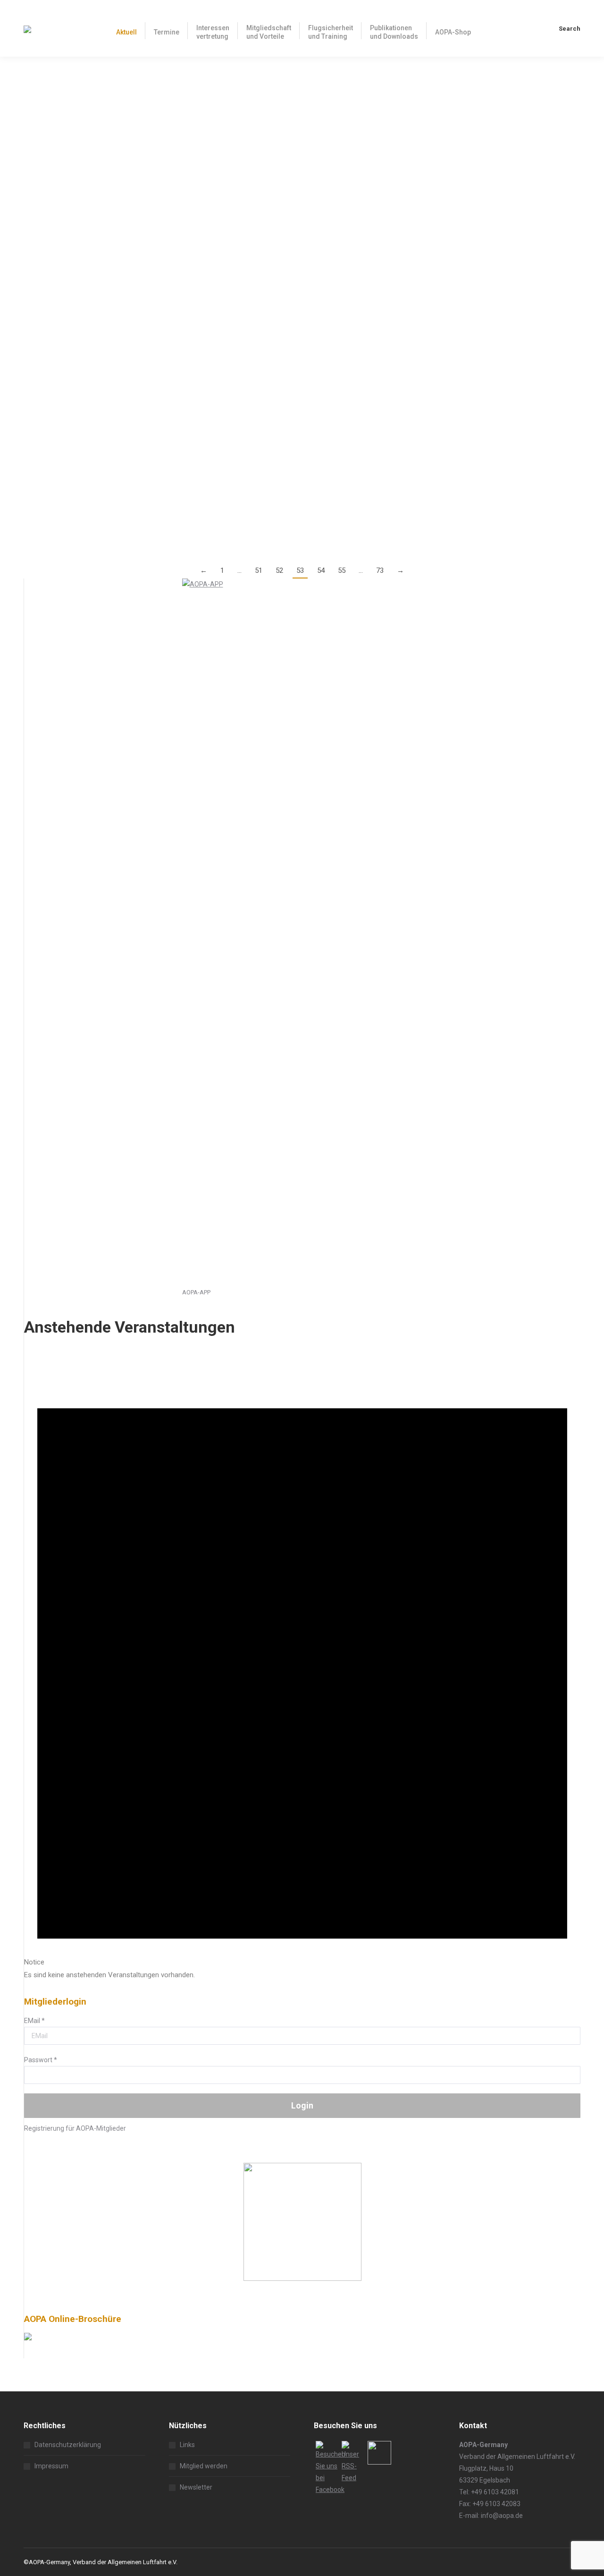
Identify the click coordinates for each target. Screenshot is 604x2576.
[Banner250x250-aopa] (302, 2278)
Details (34, 158)
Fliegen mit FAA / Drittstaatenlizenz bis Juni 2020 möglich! (145, 176)
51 (259, 570)
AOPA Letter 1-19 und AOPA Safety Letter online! (124, 256)
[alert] (302, 1662)
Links (187, 2445)
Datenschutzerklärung (68, 2445)
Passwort (41, 2060)
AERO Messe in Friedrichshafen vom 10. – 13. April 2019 (140, 387)
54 (321, 570)
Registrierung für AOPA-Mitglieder (75, 2128)
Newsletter (196, 2487)
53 (300, 570)
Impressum (51, 2466)
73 (380, 570)
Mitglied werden (204, 2466)
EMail (34, 2021)
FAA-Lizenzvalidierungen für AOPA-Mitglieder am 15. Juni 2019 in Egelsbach (181, 97)
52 (279, 570)
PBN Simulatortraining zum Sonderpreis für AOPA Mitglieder (148, 467)
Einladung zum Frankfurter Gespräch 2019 (111, 308)
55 (342, 570)
